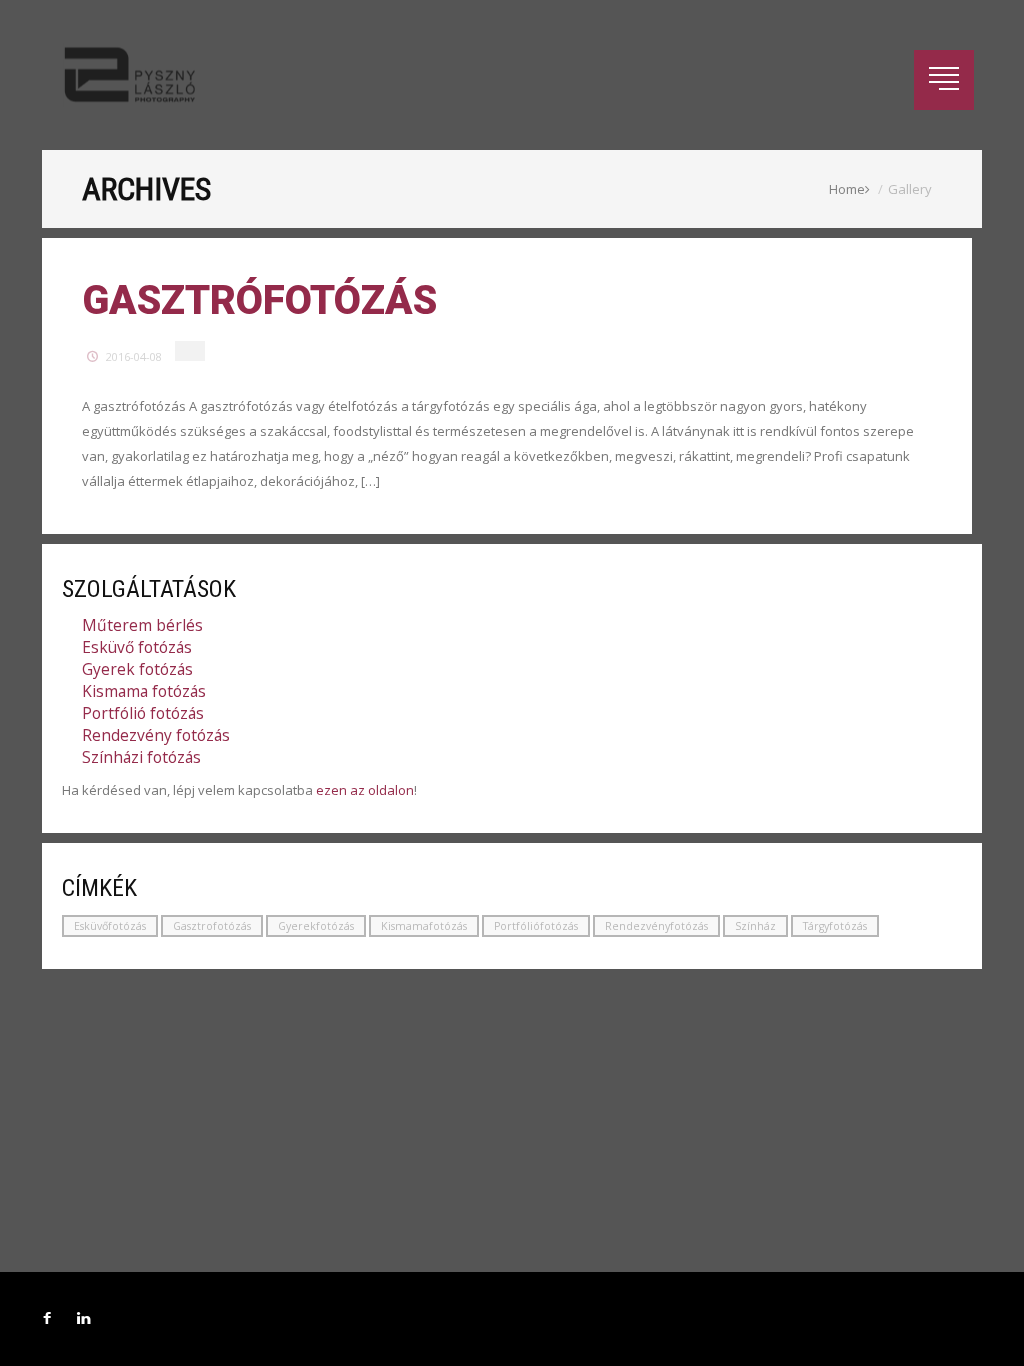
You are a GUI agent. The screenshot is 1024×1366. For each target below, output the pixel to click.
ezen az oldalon (365, 790)
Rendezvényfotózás (656, 926)
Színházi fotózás (141, 757)
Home (847, 189)
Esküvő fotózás (137, 647)
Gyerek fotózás (137, 669)
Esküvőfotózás (110, 926)
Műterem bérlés (142, 625)
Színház (755, 926)
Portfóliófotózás (536, 926)
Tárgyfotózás (835, 926)
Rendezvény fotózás (156, 735)
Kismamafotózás (424, 926)
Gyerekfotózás (316, 926)
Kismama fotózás (144, 691)
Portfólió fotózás (143, 713)
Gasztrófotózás (259, 300)
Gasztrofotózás (212, 926)
